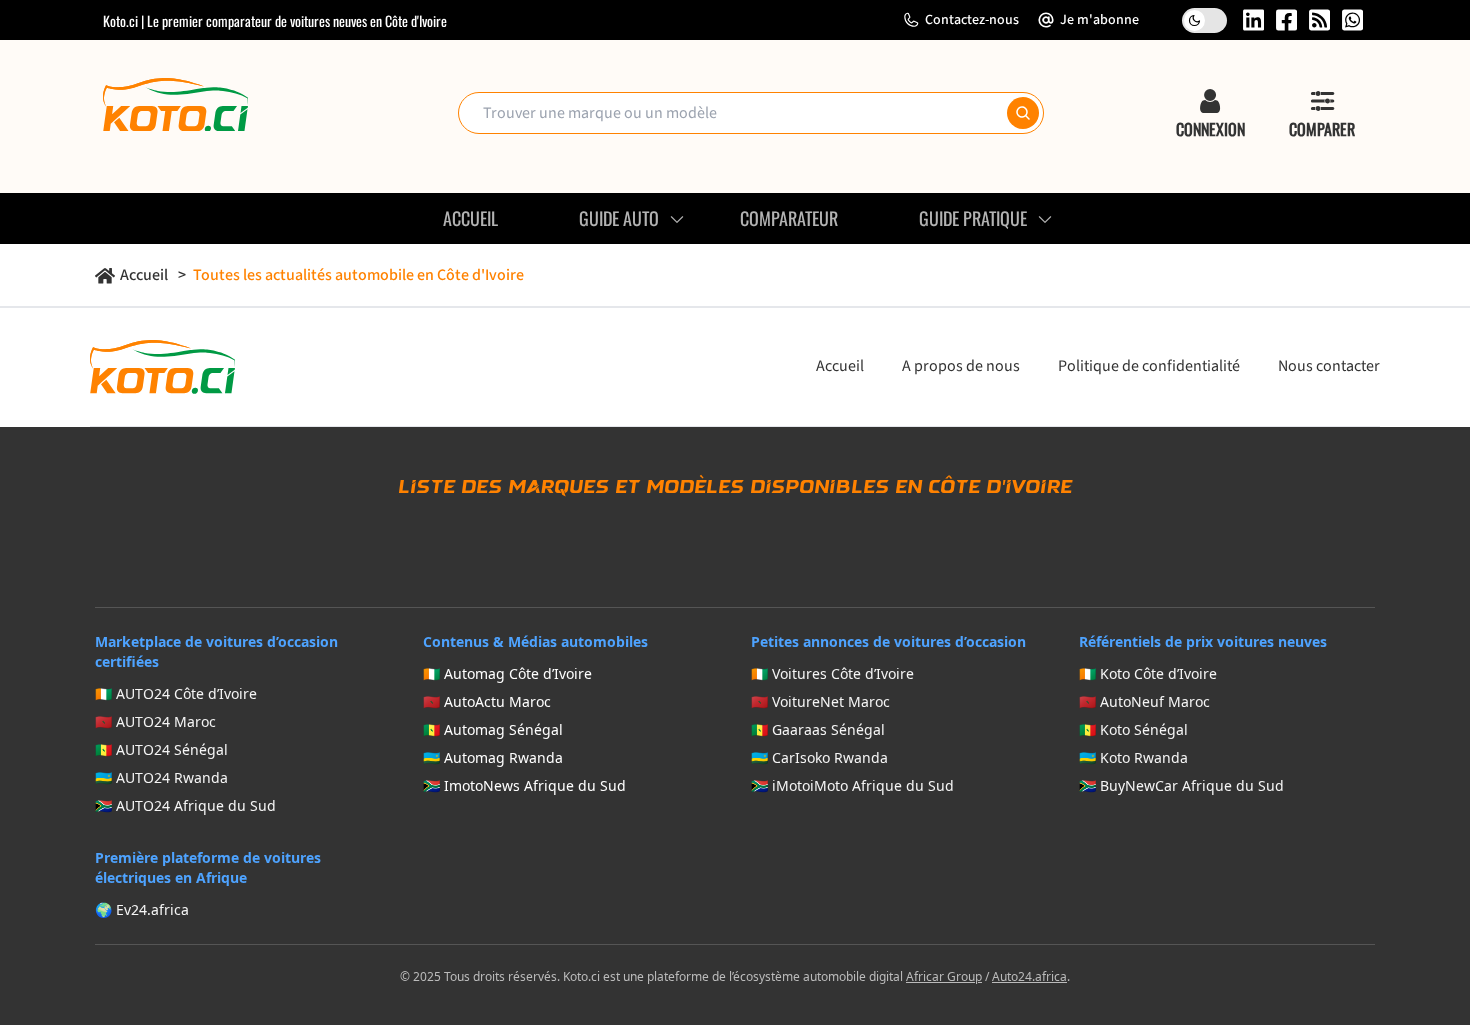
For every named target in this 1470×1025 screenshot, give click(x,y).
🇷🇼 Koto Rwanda (1133, 757)
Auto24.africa (1029, 976)
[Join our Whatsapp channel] (1352, 20)
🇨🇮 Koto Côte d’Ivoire (1148, 673)
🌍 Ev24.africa (142, 909)
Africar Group (944, 976)
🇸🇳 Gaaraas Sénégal (818, 729)
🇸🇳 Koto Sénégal (1133, 729)
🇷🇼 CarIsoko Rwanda (819, 757)
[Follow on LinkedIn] (1253, 20)
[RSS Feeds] (1319, 20)
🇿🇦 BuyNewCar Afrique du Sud (1181, 785)
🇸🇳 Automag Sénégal (493, 729)
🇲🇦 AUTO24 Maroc (155, 721)
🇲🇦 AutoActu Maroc (487, 701)
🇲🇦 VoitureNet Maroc (820, 701)
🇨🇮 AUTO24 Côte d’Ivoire (176, 693)
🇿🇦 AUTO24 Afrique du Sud (185, 805)
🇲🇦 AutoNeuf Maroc (1144, 701)
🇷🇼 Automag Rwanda (493, 757)
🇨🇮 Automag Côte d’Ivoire (507, 673)
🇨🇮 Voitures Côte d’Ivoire (832, 673)
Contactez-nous (972, 20)
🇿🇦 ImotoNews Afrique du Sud (524, 785)
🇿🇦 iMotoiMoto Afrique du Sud (852, 785)
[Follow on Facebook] (1286, 20)
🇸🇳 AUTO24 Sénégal (161, 749)
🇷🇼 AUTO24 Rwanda (161, 777)
